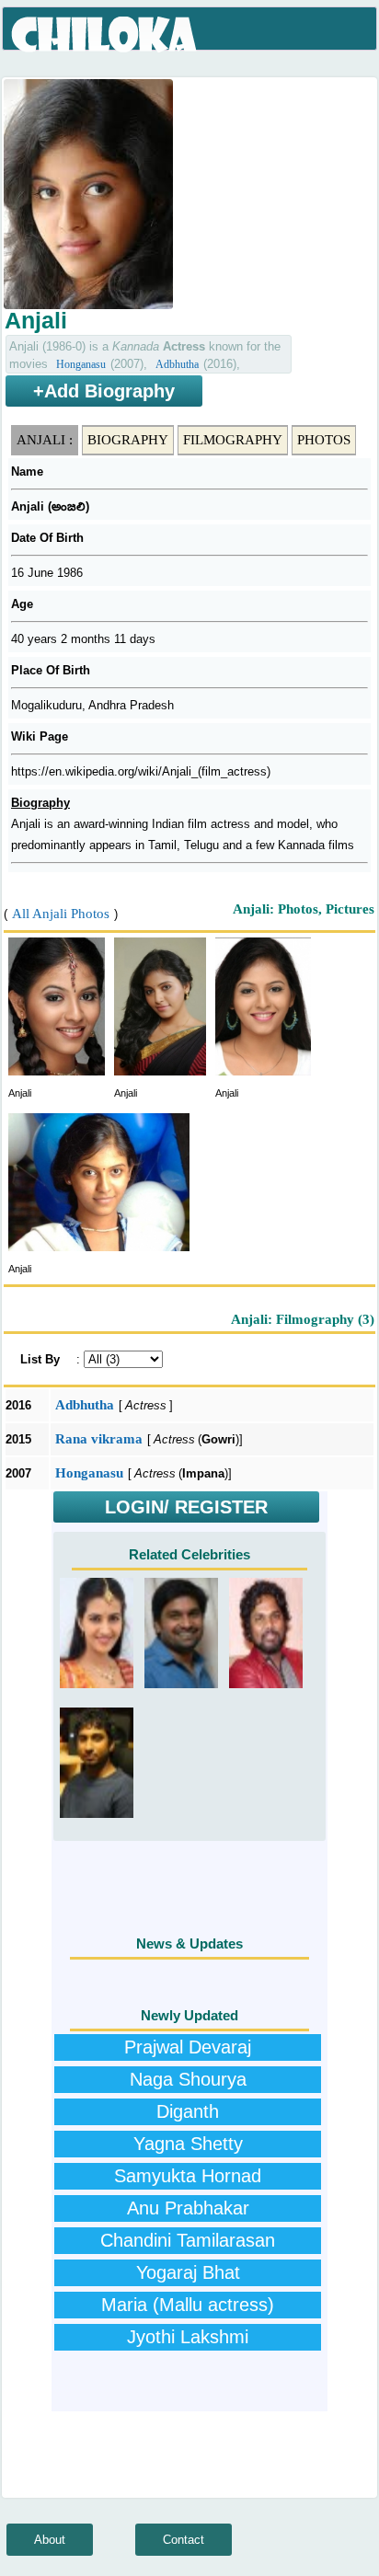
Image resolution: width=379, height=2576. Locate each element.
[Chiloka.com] (105, 35)
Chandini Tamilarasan (188, 2240)
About (50, 2540)
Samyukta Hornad (188, 2176)
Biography (128, 440)
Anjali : (45, 440)
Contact (184, 2540)
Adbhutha (177, 364)
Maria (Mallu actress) (188, 2305)
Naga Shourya (188, 2079)
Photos (324, 440)
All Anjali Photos (61, 914)
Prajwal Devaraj (188, 2047)
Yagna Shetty (188, 2144)
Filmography (233, 440)
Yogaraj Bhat (188, 2272)
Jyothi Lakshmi (188, 2337)
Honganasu (81, 364)
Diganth (188, 2111)
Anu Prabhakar (188, 2208)
